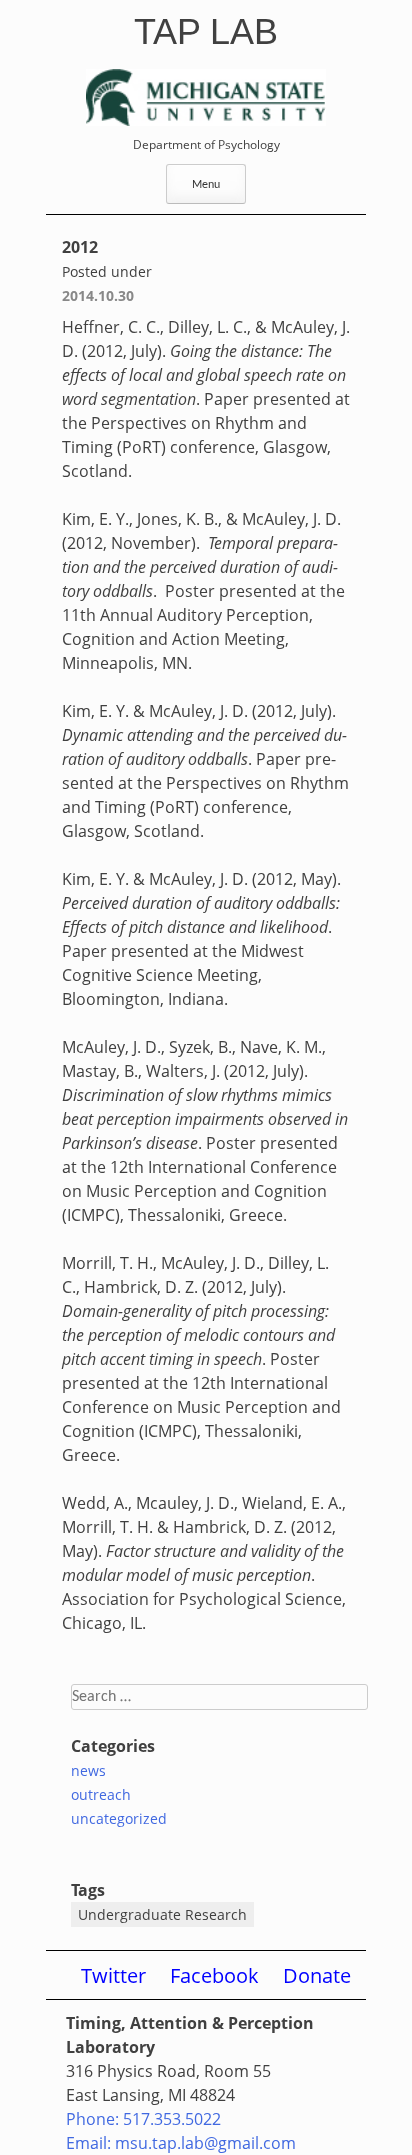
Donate (317, 1975)
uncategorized (119, 1818)
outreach (101, 1794)
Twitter (113, 1975)
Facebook (214, 1975)
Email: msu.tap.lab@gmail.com (181, 2143)
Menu (206, 185)
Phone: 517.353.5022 (143, 2119)
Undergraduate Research (162, 1914)
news (88, 1770)
